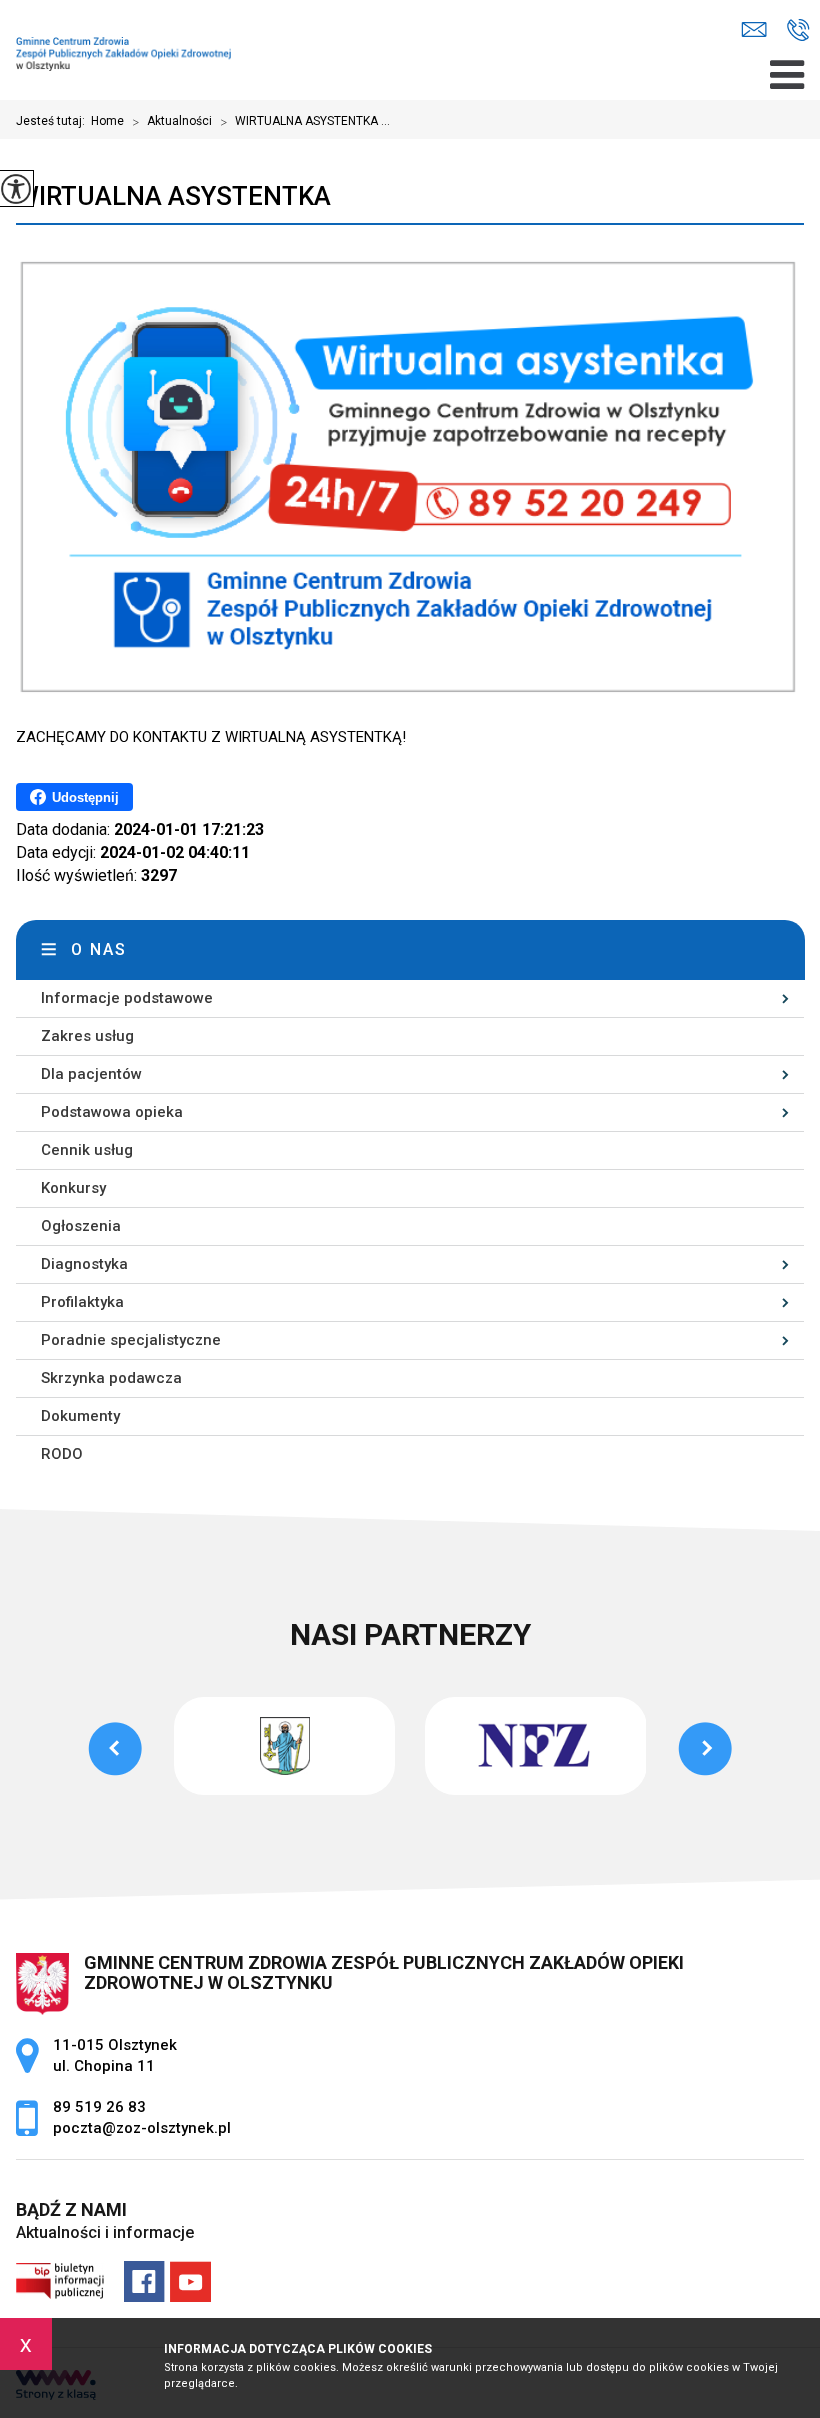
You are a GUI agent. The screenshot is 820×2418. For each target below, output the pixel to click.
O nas (99, 949)
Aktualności (172, 122)
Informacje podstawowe (127, 998)
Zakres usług (87, 1036)
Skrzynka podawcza (111, 1378)
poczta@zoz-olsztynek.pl (759, 30)
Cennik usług (87, 1150)
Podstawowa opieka (112, 1112)
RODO (62, 1454)
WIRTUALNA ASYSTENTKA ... (305, 122)
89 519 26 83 (798, 30)
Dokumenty (80, 1416)
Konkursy (73, 1188)
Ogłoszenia (81, 1226)
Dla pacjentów (91, 1074)
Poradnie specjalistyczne (131, 1340)
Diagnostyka (84, 1264)
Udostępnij (85, 797)
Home (107, 121)
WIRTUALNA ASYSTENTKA (173, 196)
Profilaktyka (82, 1302)
